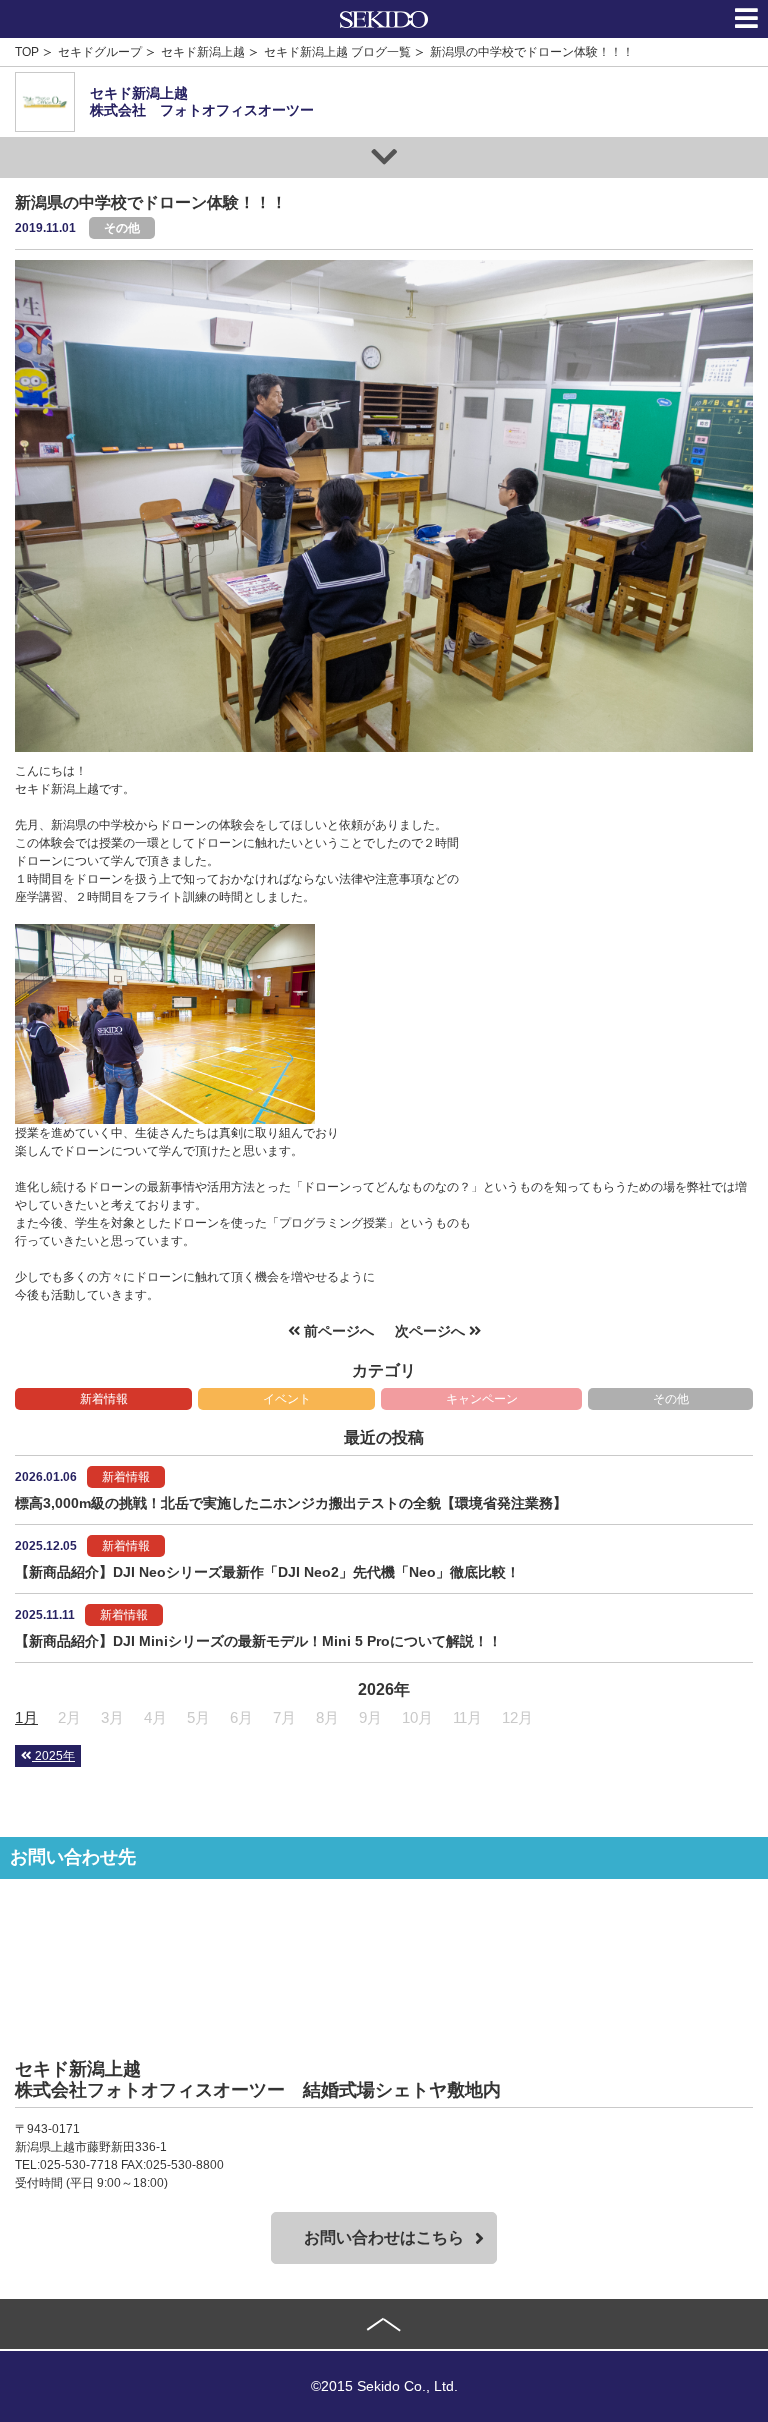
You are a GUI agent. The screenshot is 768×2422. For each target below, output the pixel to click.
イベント (287, 1399)
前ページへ (337, 1331)
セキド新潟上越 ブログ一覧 (337, 52)
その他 (671, 1399)
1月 (26, 1717)
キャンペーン (482, 1399)
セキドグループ (100, 52)
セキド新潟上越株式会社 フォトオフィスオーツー (202, 101)
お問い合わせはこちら (384, 2237)
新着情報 (104, 1399)
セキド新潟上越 (203, 52)
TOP (27, 52)
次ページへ (432, 1331)
